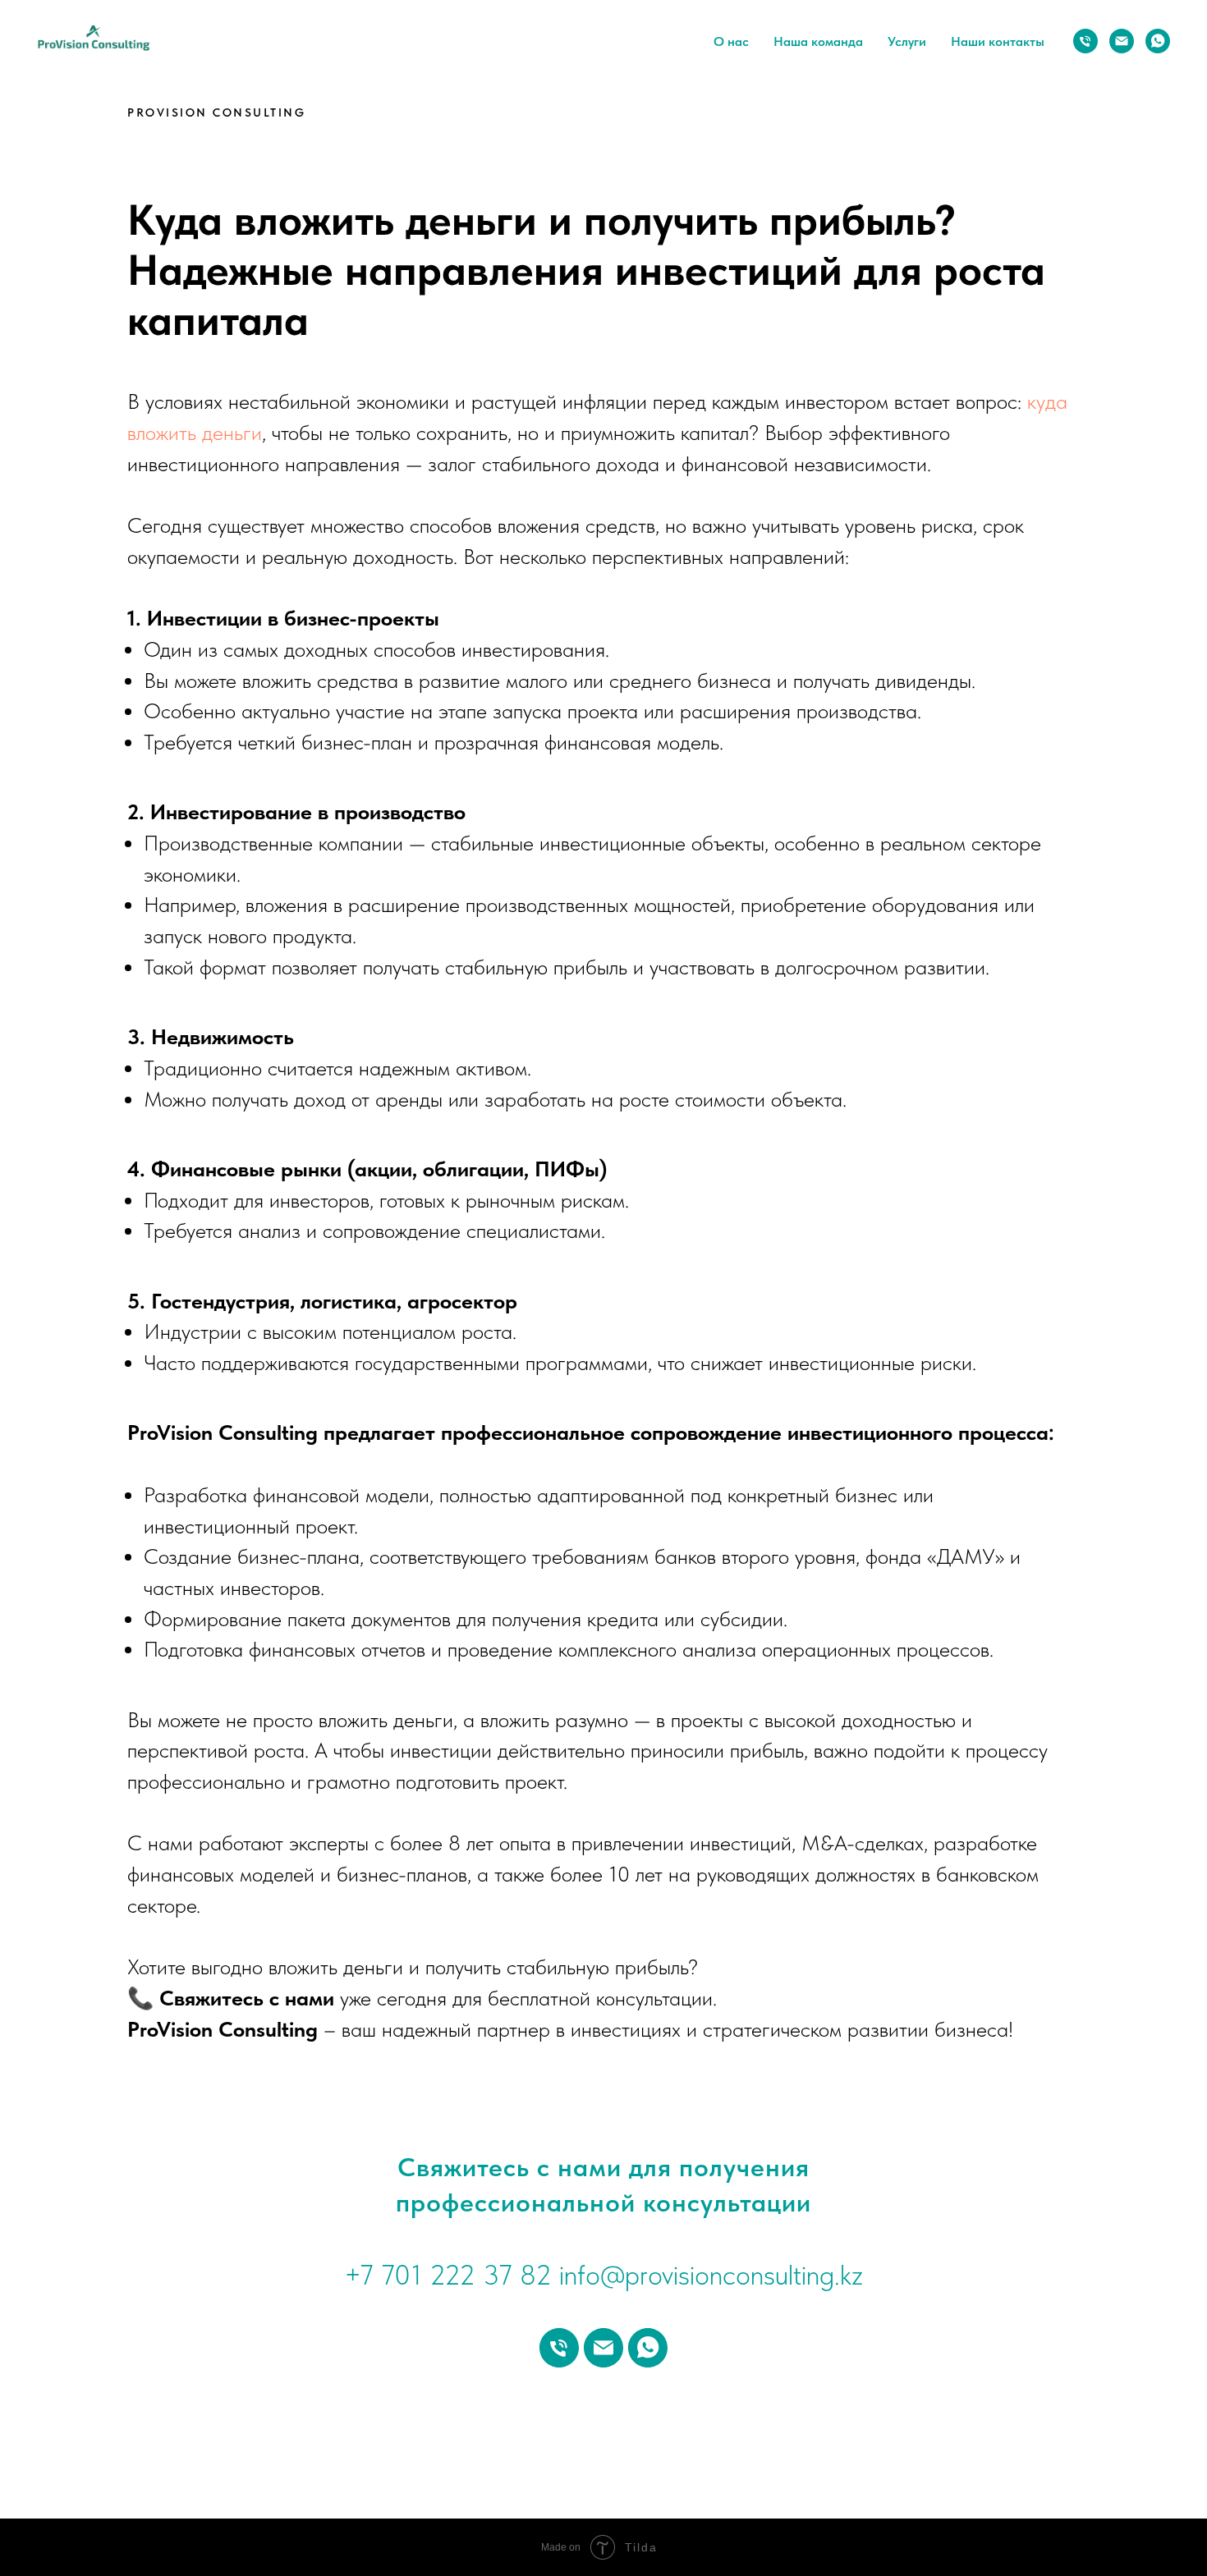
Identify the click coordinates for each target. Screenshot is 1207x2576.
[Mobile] (1085, 41)
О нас (731, 41)
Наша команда (818, 41)
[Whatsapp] (1158, 41)
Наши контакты (998, 41)
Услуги (907, 41)
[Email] (1122, 41)
